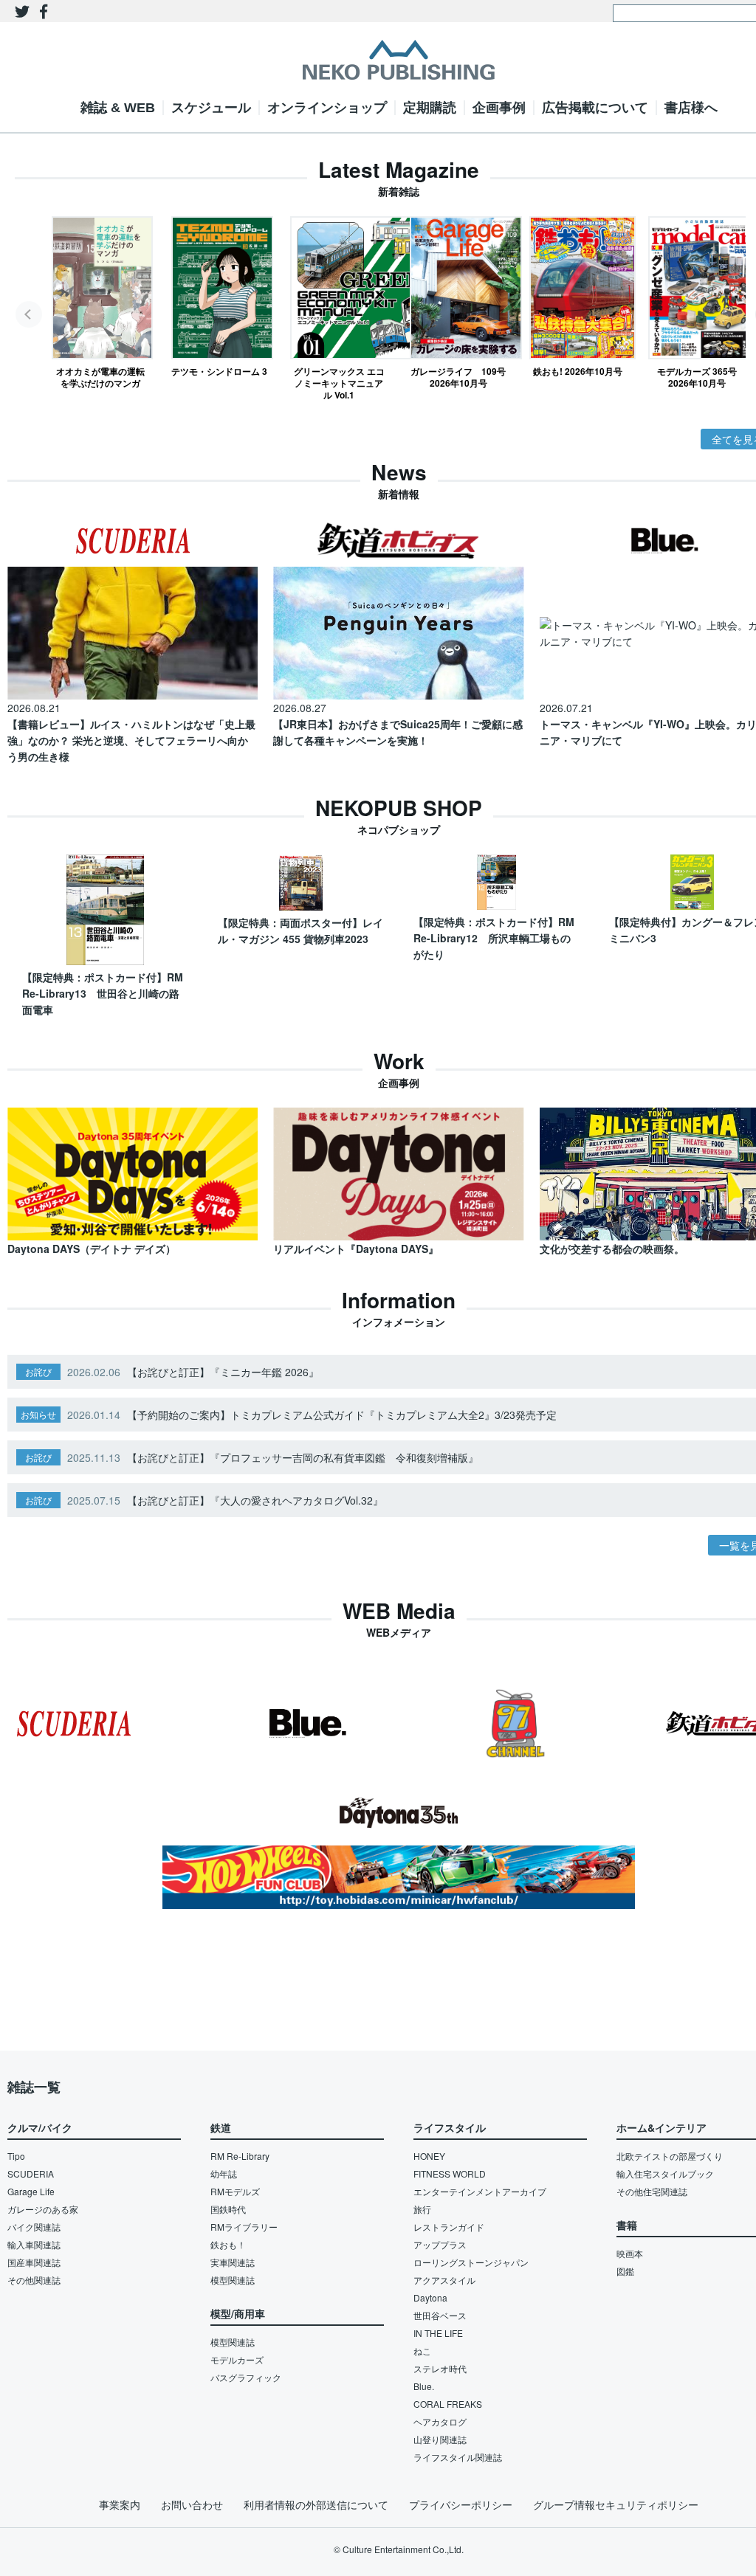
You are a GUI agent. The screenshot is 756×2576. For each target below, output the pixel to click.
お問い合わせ (192, 2504)
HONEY (429, 2156)
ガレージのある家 (43, 2209)
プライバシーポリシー (461, 2504)
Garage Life (31, 2191)
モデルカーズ (237, 2359)
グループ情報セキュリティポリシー (616, 2504)
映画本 (630, 2253)
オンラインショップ (327, 108)
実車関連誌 (233, 2262)
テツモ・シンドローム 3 (219, 371)
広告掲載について (595, 108)
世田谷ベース (440, 2315)
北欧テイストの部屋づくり (670, 2156)
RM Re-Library (240, 2156)
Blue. (424, 2386)
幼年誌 (224, 2173)
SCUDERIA (31, 2173)
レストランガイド (449, 2227)
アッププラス (440, 2244)
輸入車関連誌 (34, 2244)
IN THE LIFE (438, 2333)
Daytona (430, 2297)
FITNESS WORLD (450, 2173)
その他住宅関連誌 (652, 2191)
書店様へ (691, 108)
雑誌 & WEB (118, 108)
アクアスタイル (444, 2280)
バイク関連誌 (34, 2227)
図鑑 (625, 2271)
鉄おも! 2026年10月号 (578, 371)
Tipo (16, 2156)
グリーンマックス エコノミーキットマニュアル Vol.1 (339, 383)
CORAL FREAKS (448, 2404)
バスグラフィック (246, 2377)
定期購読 (430, 108)
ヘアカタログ (440, 2421)
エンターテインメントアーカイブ (480, 2191)
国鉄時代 (228, 2209)
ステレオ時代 (440, 2368)
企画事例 (499, 108)
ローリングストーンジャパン (471, 2262)
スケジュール (211, 108)
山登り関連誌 (440, 2439)
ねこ (422, 2351)
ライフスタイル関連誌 (458, 2457)
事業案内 (120, 2504)
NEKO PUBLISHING (399, 60)
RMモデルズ (235, 2191)
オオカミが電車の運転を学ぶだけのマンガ (100, 377)
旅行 (422, 2209)
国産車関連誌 (34, 2262)
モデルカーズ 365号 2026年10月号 (697, 377)
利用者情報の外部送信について (316, 2504)
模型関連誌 (233, 2280)
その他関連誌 (34, 2280)
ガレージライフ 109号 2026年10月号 (458, 377)
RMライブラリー (244, 2227)
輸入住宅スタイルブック (665, 2173)
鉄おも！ (228, 2244)
